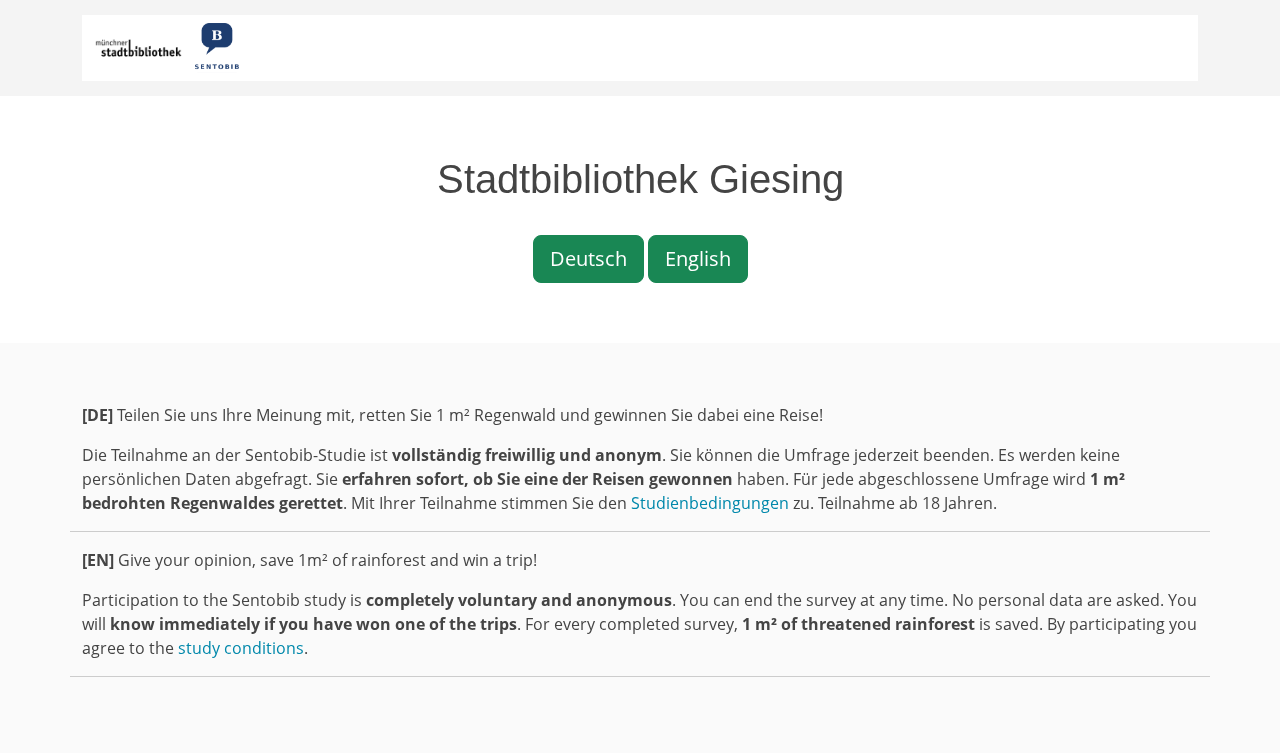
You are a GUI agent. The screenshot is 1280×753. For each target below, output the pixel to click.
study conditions (241, 648)
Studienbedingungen (710, 503)
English (698, 258)
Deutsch (588, 258)
